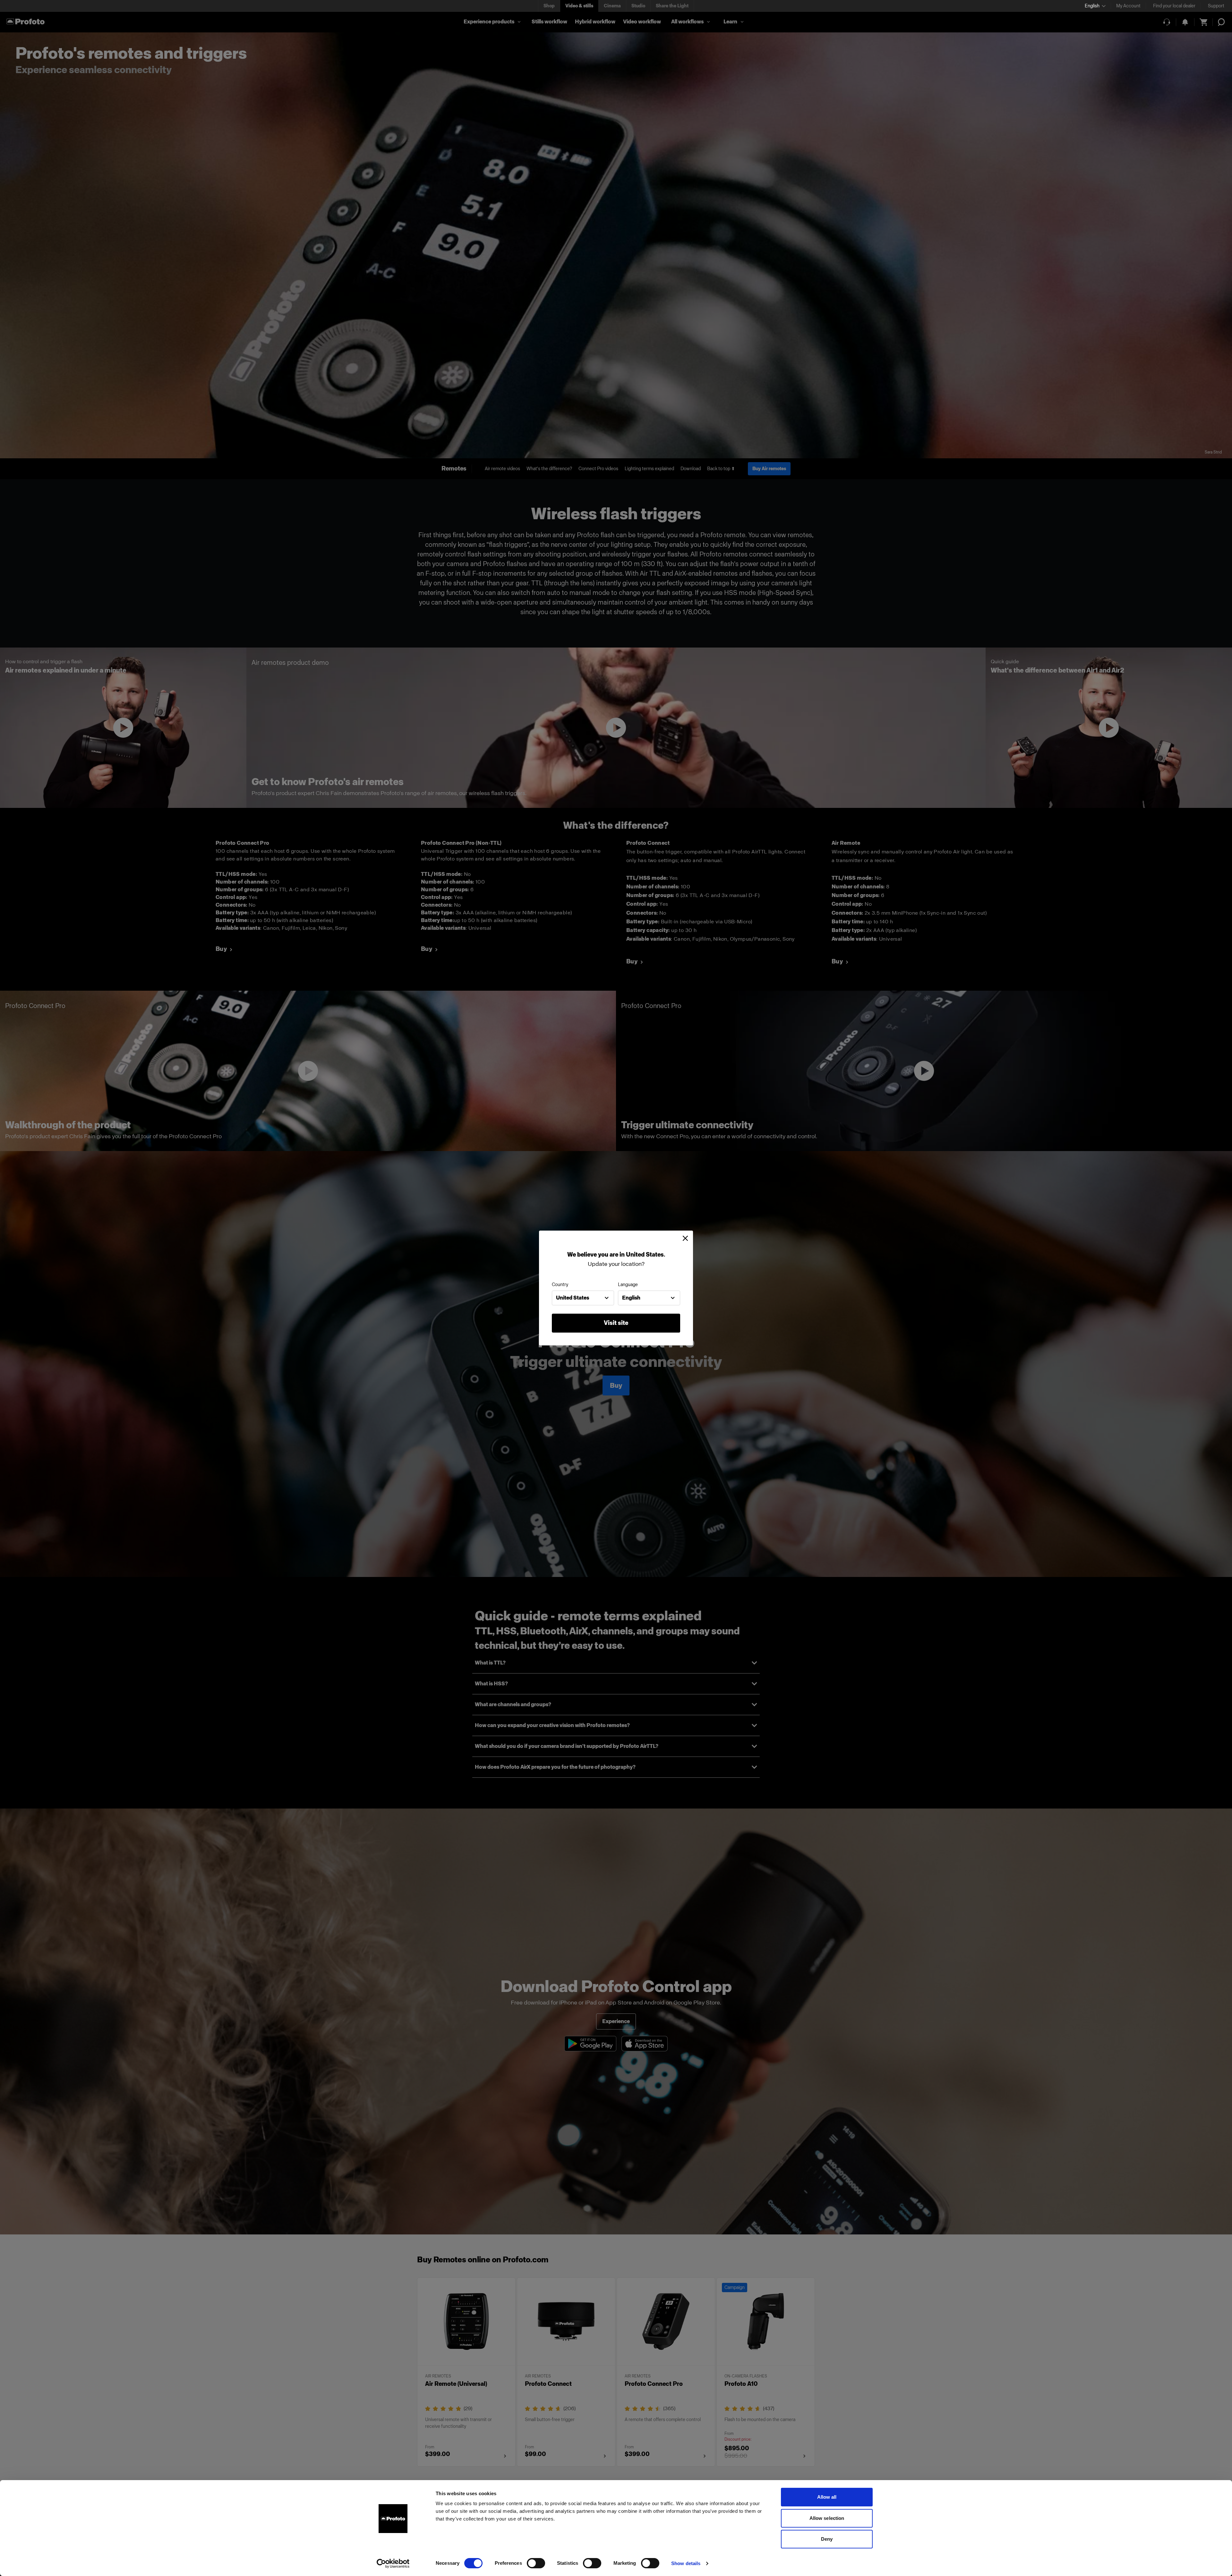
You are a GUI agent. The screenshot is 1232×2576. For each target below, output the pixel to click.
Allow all (827, 2497)
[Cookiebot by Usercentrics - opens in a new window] (393, 2563)
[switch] (536, 2563)
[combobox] (583, 1298)
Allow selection (827, 2518)
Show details (686, 2563)
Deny (827, 2539)
